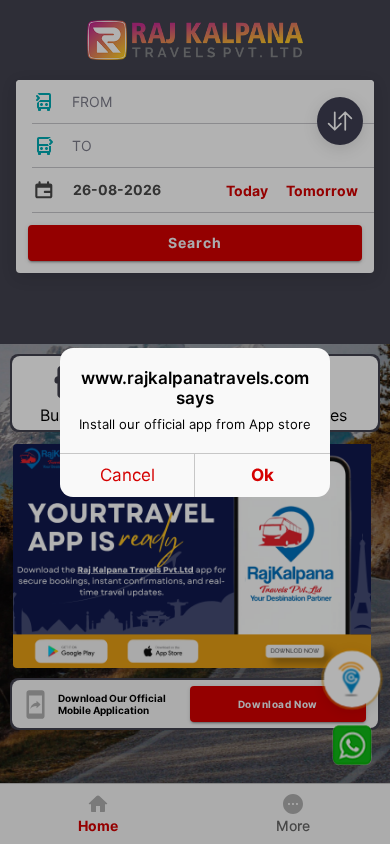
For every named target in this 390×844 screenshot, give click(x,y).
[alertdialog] (195, 422)
